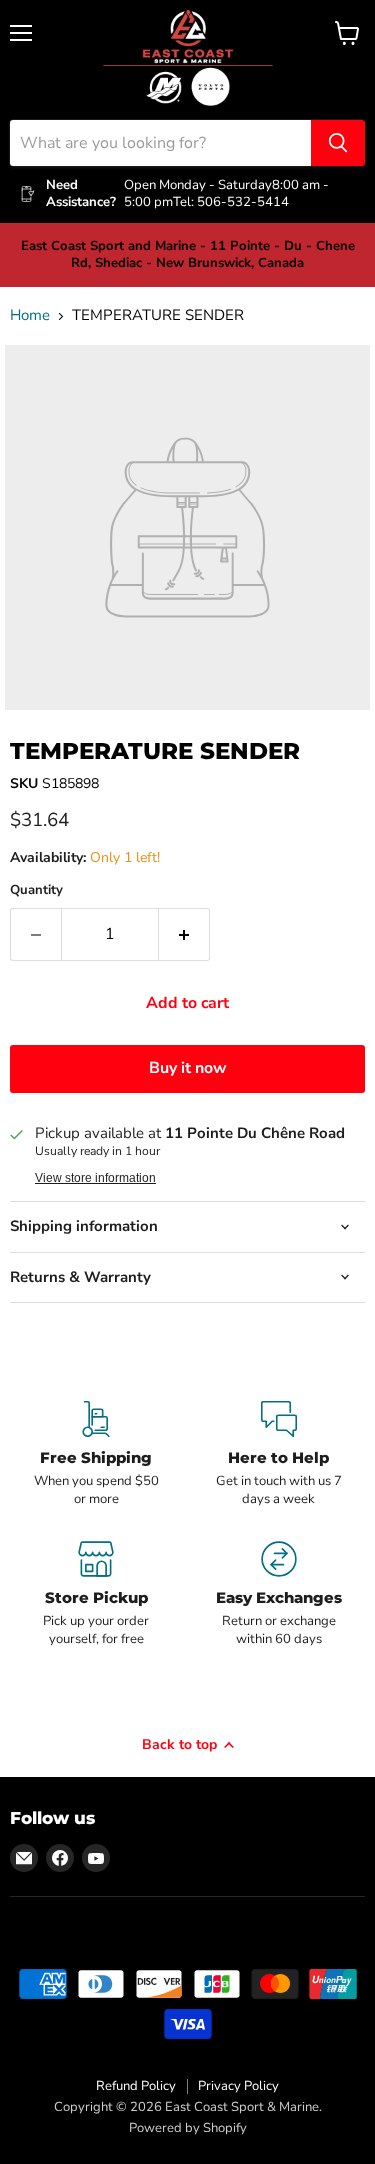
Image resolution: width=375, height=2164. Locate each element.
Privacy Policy (238, 2086)
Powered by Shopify (188, 2128)
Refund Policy (136, 2086)
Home (30, 315)
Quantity (36, 890)
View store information (95, 1178)
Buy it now (188, 1068)
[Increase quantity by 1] (184, 934)
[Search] (338, 143)
